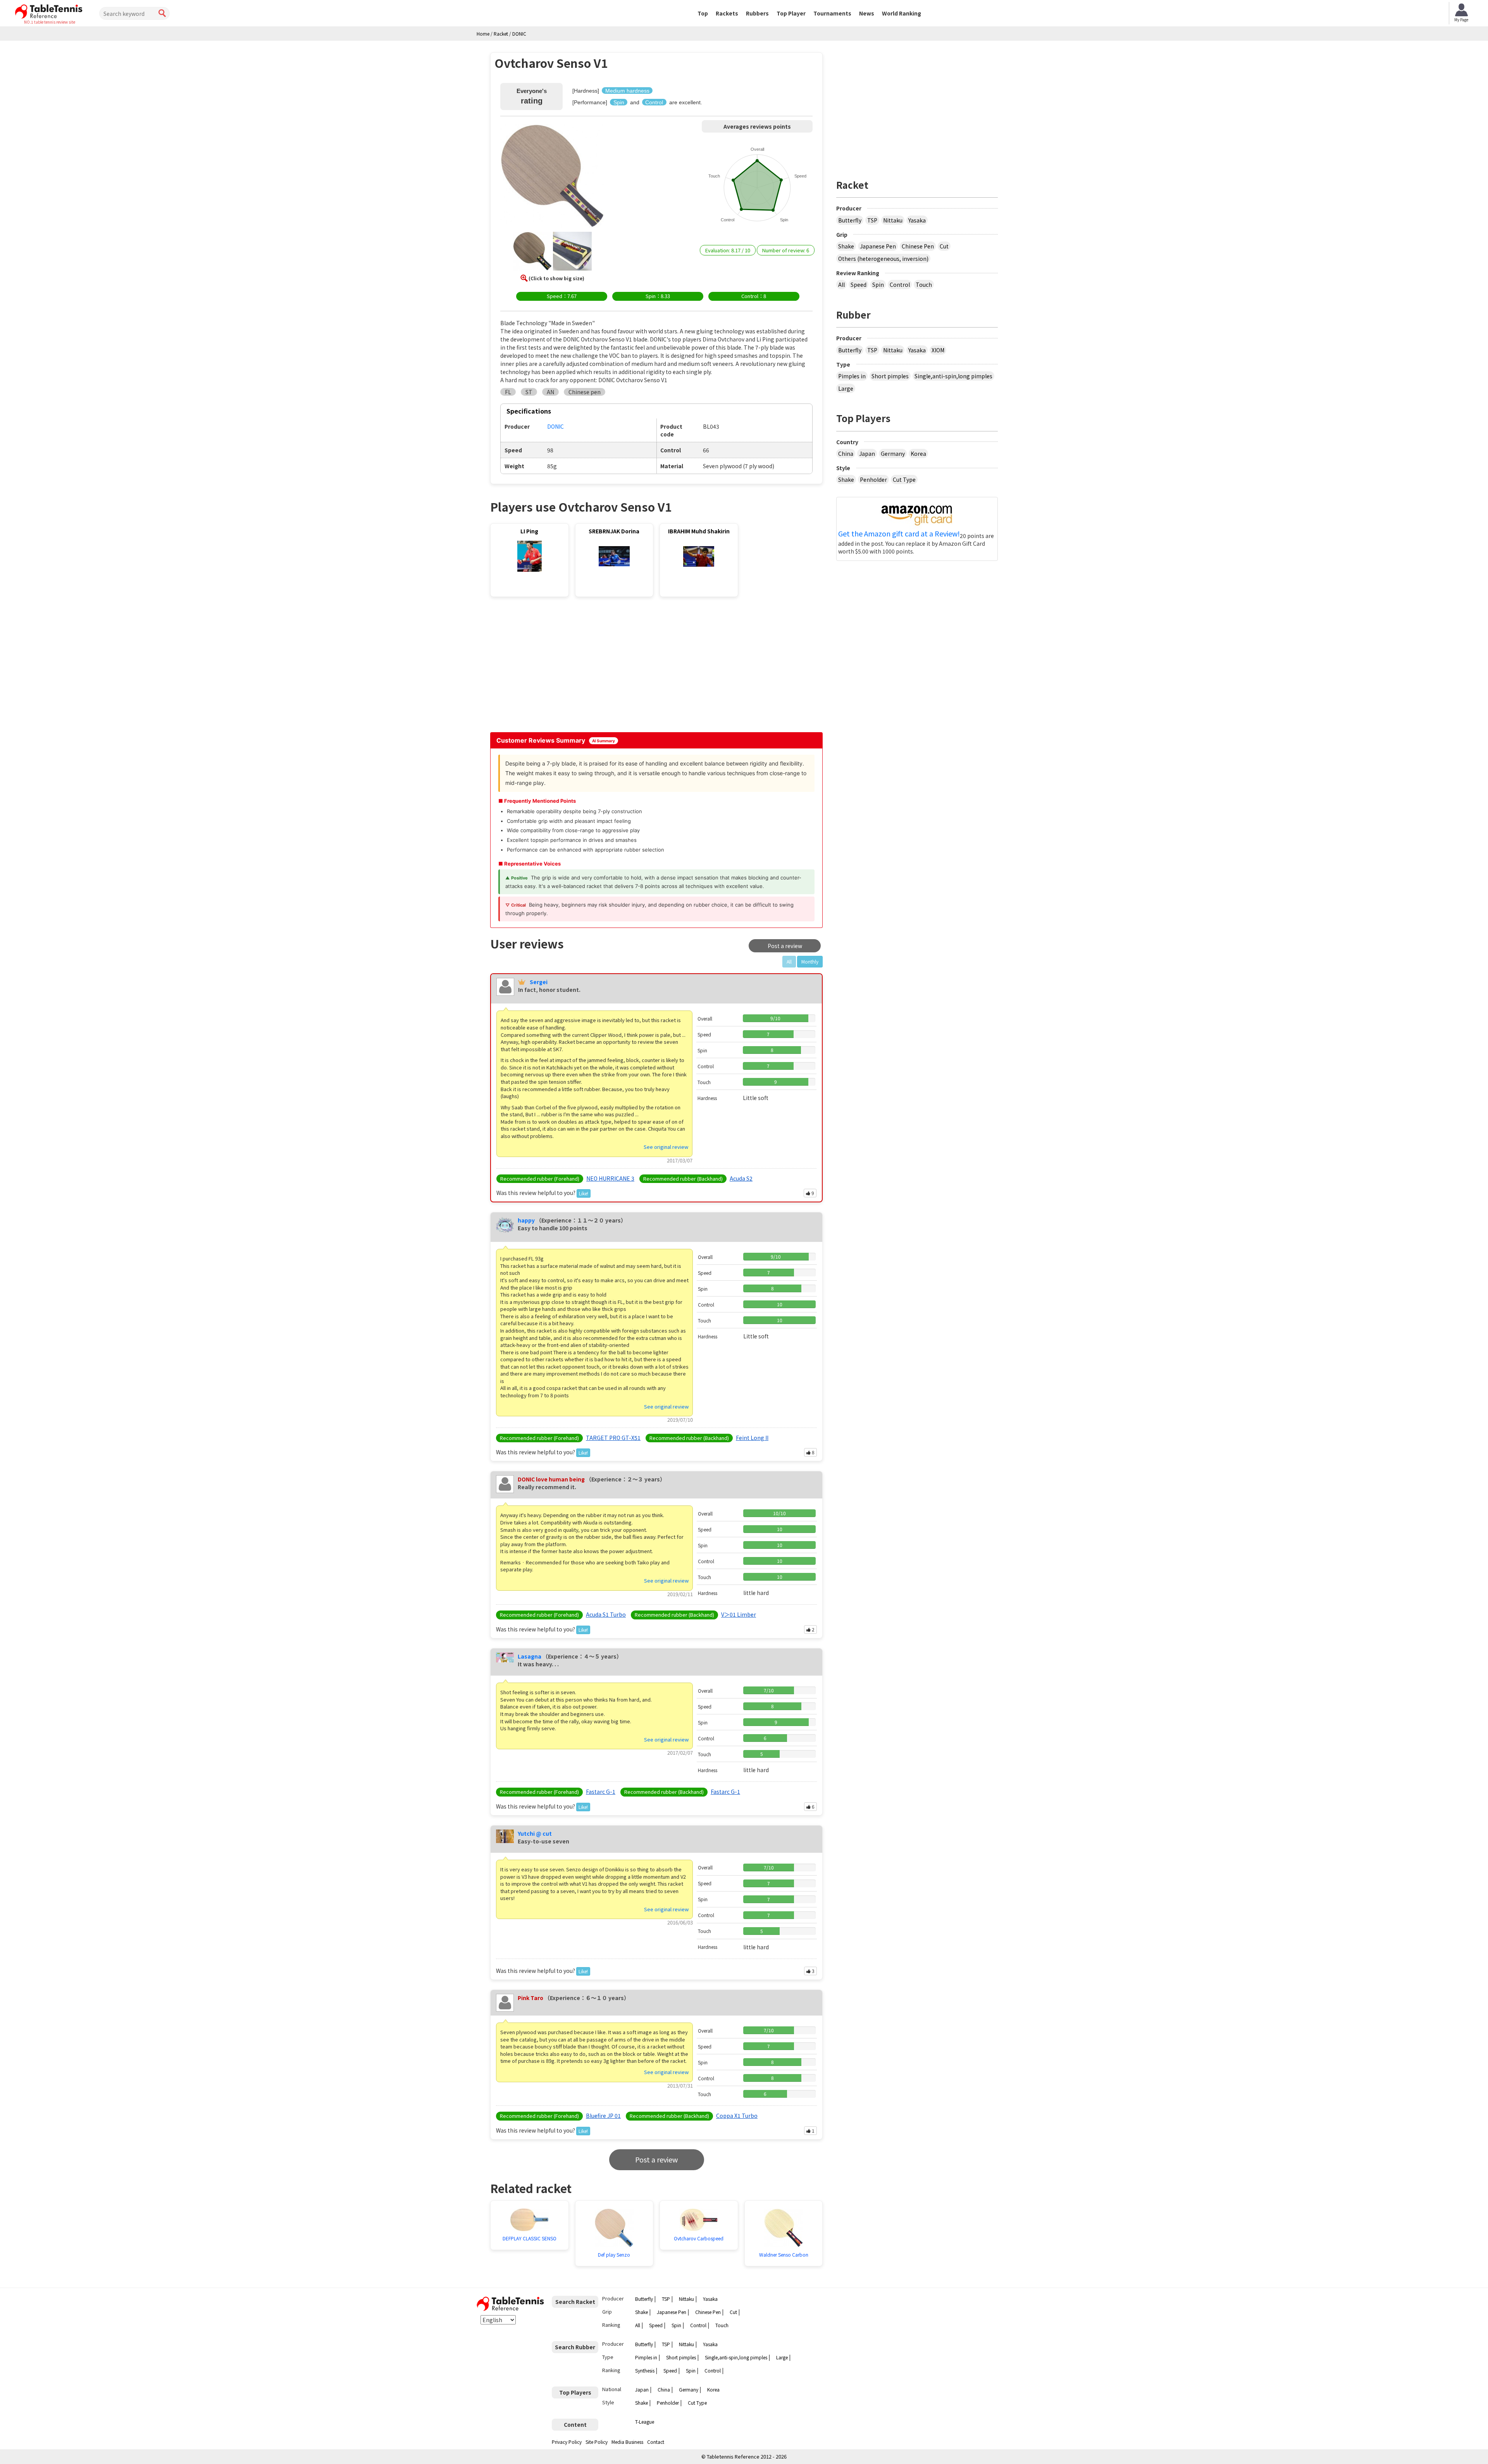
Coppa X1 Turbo (737, 2116)
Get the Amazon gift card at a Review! (899, 534)
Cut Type (904, 479)
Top (703, 13)
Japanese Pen (878, 246)
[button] (552, 177)
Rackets (727, 13)
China (846, 453)
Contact (656, 2442)
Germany (893, 453)
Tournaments (832, 13)
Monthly (810, 961)
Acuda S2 (741, 1178)
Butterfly (850, 220)
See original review (666, 1147)
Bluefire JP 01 (603, 2116)
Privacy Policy (567, 2442)
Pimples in (852, 376)
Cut (944, 246)
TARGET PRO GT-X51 (613, 1438)
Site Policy (597, 2442)
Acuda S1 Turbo (606, 1614)
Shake (846, 246)
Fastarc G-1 (601, 1792)
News (867, 13)
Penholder (873, 479)
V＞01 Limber (739, 1614)
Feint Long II (752, 1438)
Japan (867, 453)
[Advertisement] (556, 667)
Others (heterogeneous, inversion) (883, 259)
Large (846, 388)
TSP (872, 220)
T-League (645, 2422)
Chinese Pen (918, 246)
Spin (878, 285)
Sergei (539, 982)
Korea (918, 453)
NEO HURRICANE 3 (610, 1178)
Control (900, 285)
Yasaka (917, 220)
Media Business (627, 2442)
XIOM (938, 350)
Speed (859, 285)
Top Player (791, 13)
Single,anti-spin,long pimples (953, 376)
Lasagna (530, 1656)
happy (526, 1220)
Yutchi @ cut (535, 1833)
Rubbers (757, 13)
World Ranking (902, 13)
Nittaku (893, 220)
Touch (924, 285)
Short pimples (890, 376)
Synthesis (645, 2370)
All (841, 285)
